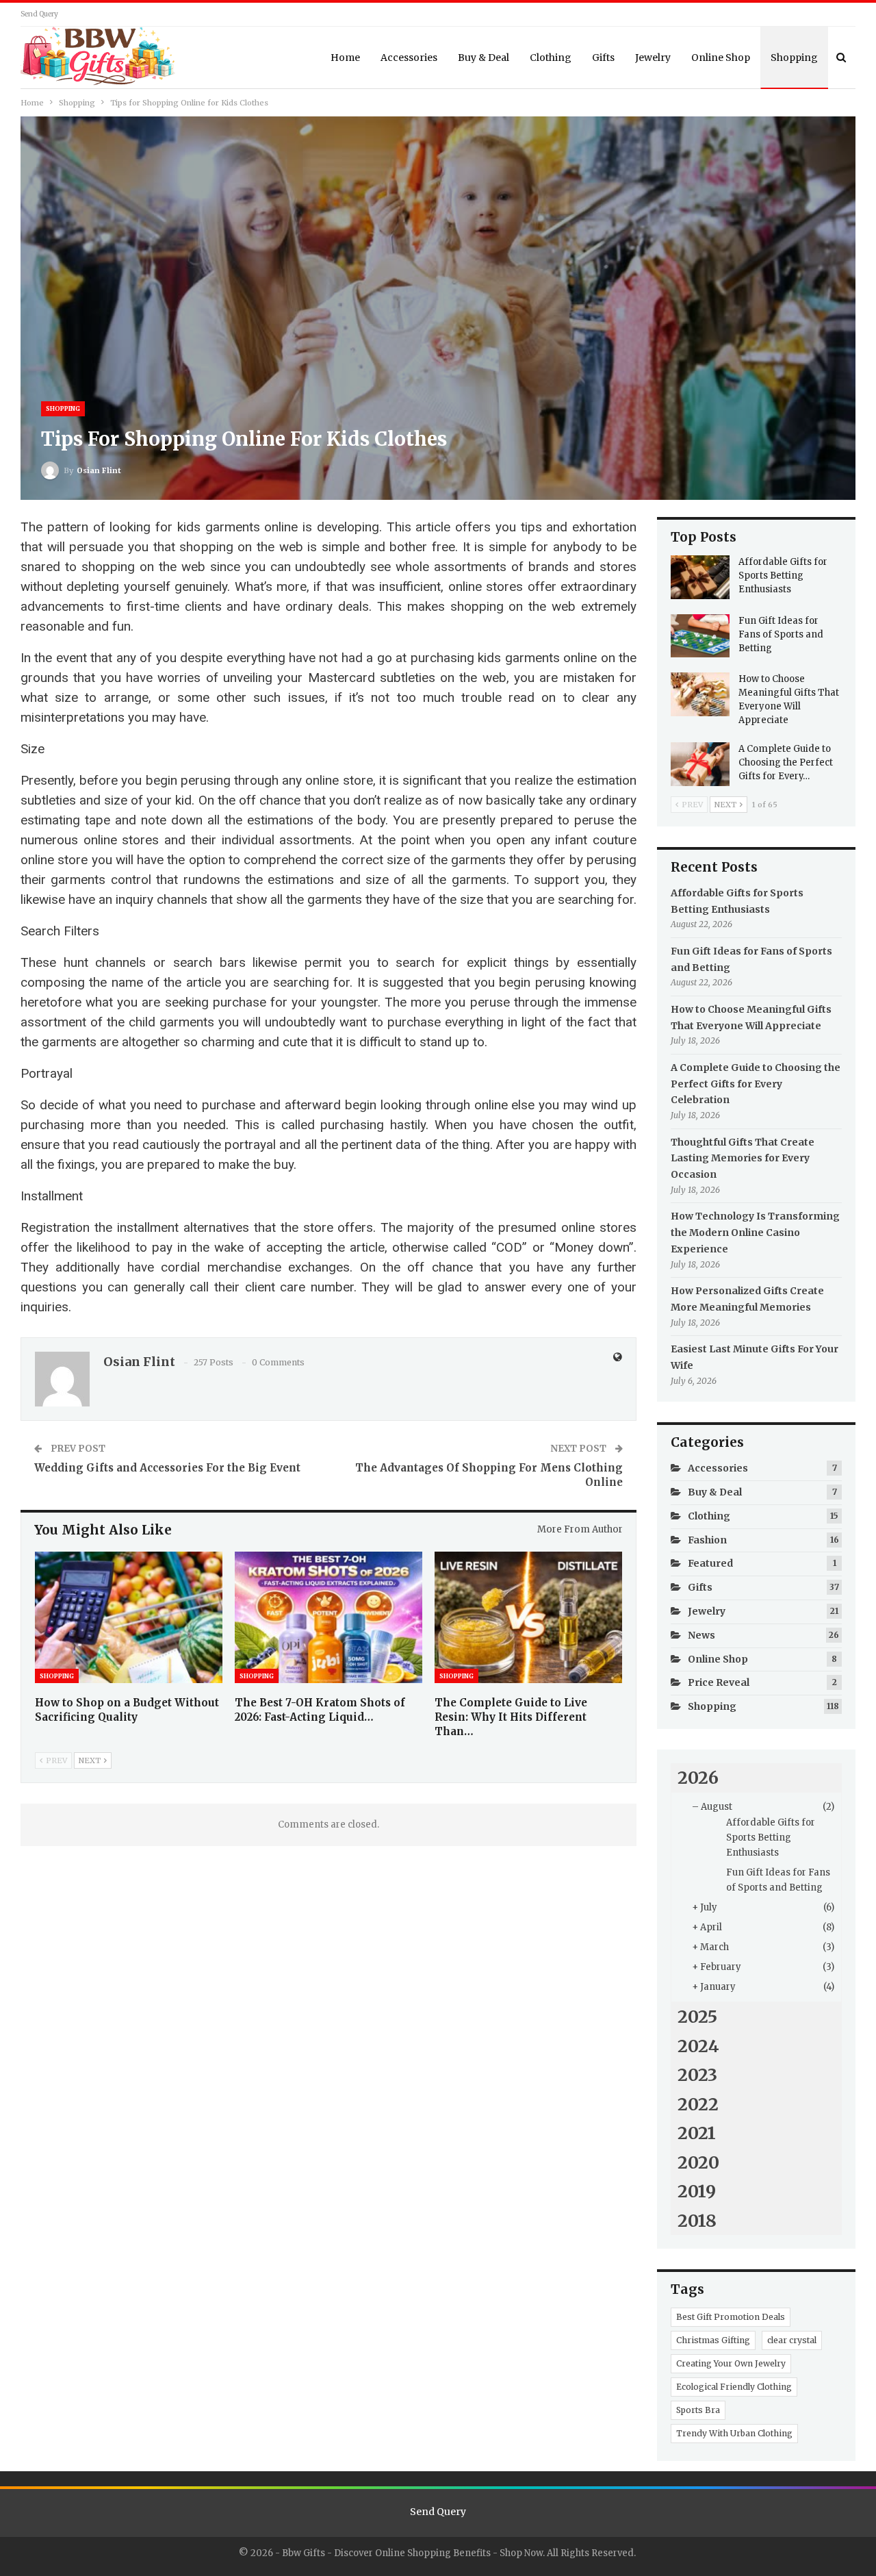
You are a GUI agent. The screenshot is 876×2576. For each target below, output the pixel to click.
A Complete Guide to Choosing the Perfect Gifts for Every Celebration (756, 1084)
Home (345, 58)
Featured (710, 1563)
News (701, 1635)
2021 (697, 2133)
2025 (697, 2017)
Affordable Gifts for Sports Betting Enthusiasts (783, 576)
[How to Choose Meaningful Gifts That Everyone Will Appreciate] (700, 694)
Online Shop (721, 58)
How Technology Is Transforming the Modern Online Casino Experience (755, 1233)
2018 (697, 2221)
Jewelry (653, 58)
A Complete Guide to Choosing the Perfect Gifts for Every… (786, 762)
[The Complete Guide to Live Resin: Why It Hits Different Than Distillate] (528, 1617)
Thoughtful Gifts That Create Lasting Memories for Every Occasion (743, 1159)
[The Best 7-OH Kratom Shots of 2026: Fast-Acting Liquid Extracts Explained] (328, 1617)
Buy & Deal (484, 58)
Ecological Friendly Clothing (734, 2387)
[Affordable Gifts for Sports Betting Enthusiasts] (700, 577)
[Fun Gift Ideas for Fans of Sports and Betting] (700, 636)
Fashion (707, 1540)
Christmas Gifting (713, 2340)
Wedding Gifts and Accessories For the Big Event (167, 1468)
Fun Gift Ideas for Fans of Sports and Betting (781, 634)
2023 (697, 2075)
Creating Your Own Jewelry (731, 2363)
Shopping (794, 58)
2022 (698, 2104)
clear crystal (792, 2340)
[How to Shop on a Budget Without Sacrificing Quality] (129, 1617)
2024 (698, 2046)
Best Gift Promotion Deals (731, 2317)
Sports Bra (698, 2410)
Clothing (551, 58)
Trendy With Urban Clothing (734, 2433)
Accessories (409, 58)
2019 (697, 2191)
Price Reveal (719, 1682)
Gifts (603, 58)
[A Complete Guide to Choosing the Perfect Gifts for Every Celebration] (700, 764)
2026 (698, 1778)
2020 (698, 2162)
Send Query (39, 14)
